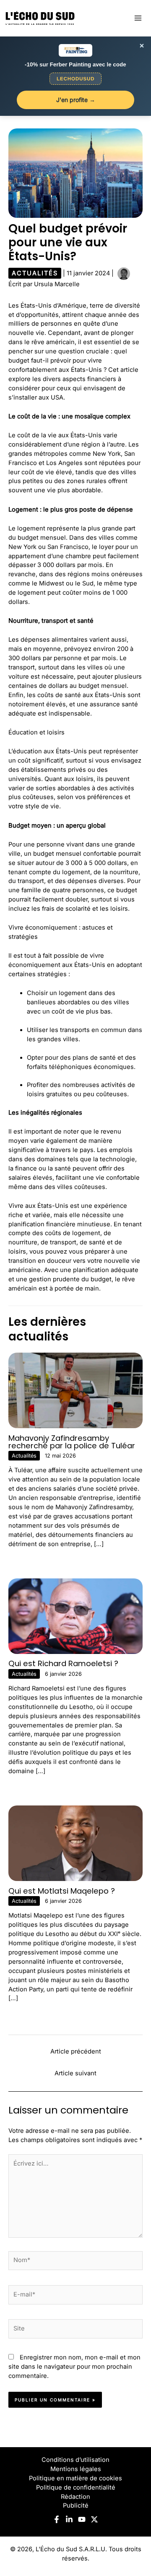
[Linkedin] (69, 2519)
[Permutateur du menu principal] (138, 18)
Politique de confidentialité (76, 2487)
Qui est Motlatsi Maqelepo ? (62, 1891)
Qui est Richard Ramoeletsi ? (63, 1663)
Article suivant (75, 2073)
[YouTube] (82, 2519)
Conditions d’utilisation (75, 2460)
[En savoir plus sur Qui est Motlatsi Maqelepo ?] (75, 1843)
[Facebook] (57, 2519)
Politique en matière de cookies (75, 2478)
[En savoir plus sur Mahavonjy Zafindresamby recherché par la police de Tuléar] (75, 1390)
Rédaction (75, 2497)
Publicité (76, 2505)
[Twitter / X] (94, 2519)
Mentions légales (76, 2469)
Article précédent (76, 2051)
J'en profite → (76, 100)
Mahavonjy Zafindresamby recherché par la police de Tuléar (72, 1442)
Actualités (35, 273)
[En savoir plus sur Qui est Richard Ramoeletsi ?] (75, 1616)
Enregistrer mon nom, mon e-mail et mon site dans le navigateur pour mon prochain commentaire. (74, 2367)
